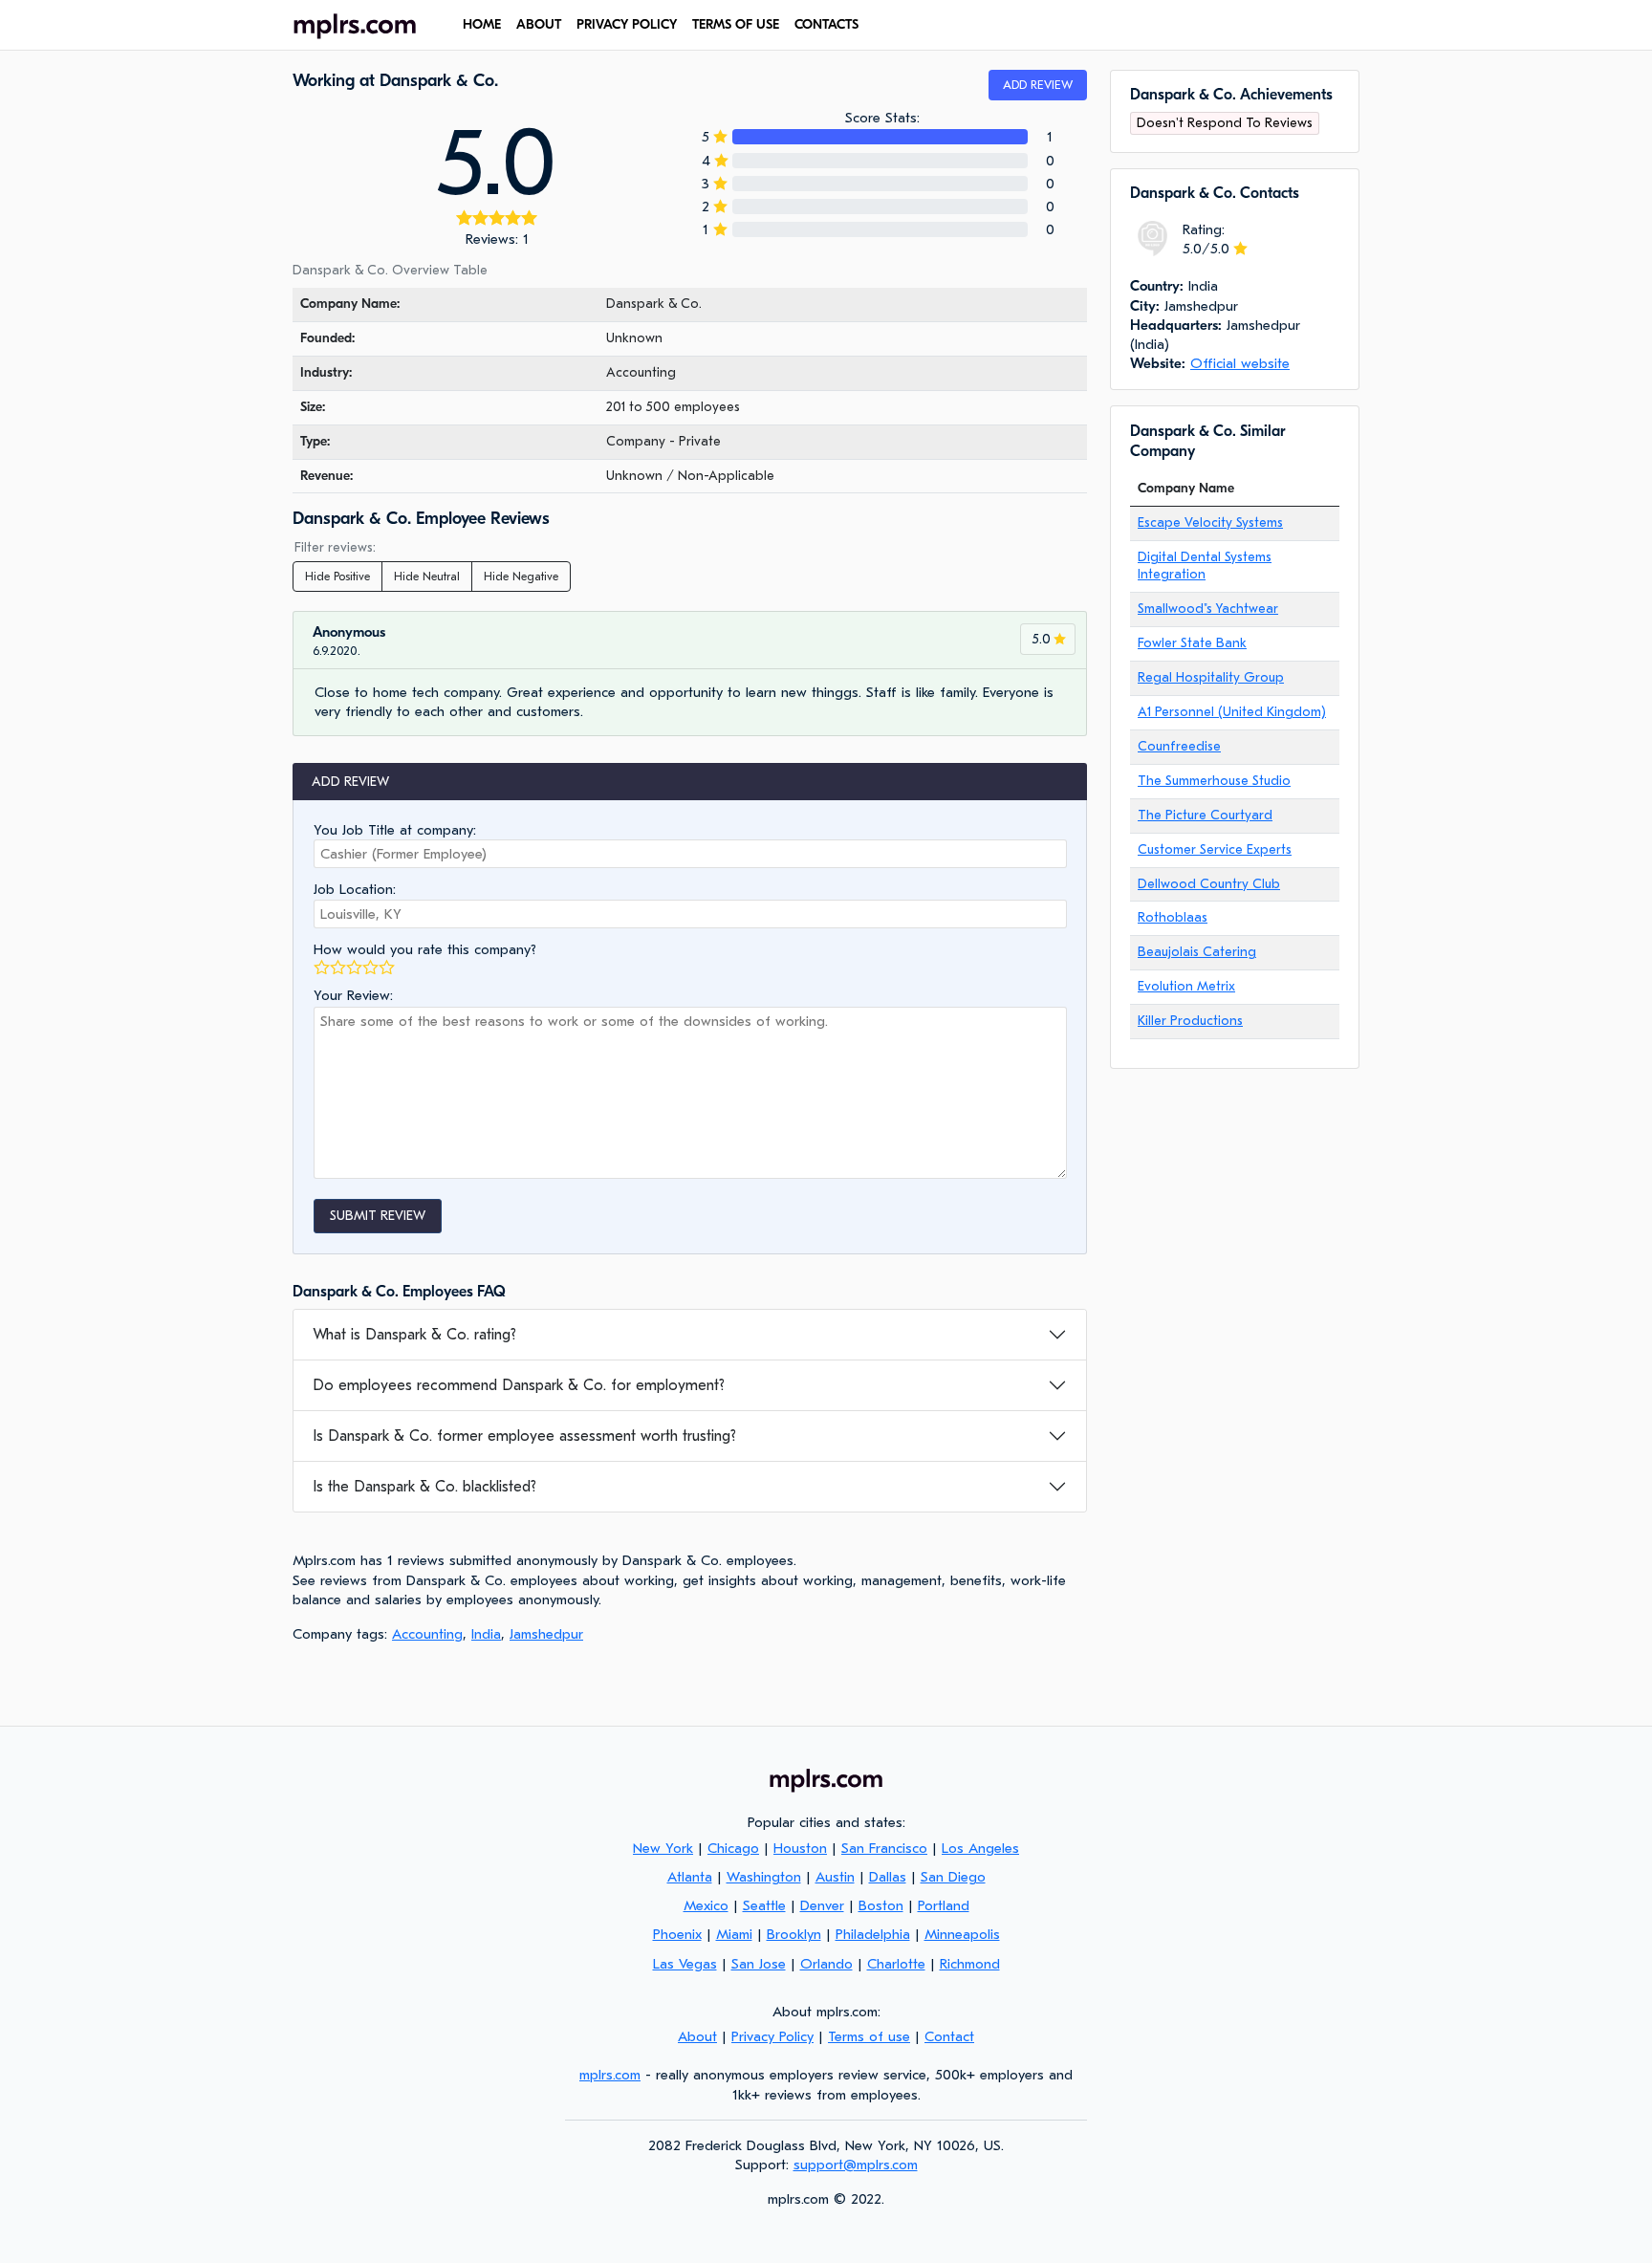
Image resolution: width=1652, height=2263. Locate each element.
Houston (800, 1848)
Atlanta (690, 1877)
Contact (949, 2036)
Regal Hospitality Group (1211, 677)
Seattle (764, 1905)
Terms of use (736, 24)
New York (663, 1848)
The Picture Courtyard (1205, 815)
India (486, 1634)
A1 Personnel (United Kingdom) (1232, 712)
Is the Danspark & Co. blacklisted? (424, 1487)
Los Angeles (980, 1848)
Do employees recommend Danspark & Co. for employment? (519, 1385)
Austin (835, 1877)
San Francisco (884, 1848)
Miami (734, 1934)
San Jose (759, 1964)
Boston (881, 1905)
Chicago (733, 1848)
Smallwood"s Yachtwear (1208, 609)
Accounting (427, 1634)
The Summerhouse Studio (1214, 781)
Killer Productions (1190, 1021)
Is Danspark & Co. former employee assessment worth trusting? (524, 1436)
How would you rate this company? (425, 949)
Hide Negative (521, 577)
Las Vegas (685, 1964)
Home (482, 24)
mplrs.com (610, 2075)
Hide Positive (337, 577)
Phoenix (677, 1934)
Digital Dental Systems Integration (1205, 566)
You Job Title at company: (395, 830)
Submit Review (378, 1216)
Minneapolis (962, 1934)
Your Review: (353, 995)
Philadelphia (873, 1934)
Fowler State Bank (1192, 643)
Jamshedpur (546, 1634)
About (539, 24)
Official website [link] (1240, 363)
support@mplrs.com (856, 2165)
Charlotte (896, 1964)
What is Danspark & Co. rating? (414, 1335)
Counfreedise (1179, 746)
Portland (944, 1905)
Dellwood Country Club (1209, 884)
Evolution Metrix (1186, 986)
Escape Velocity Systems (1210, 522)
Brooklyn (794, 1934)
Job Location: (355, 889)
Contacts (826, 24)
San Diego (953, 1877)
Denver (822, 1905)
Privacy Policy (627, 24)
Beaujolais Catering (1197, 952)
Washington (764, 1877)
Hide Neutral (427, 577)
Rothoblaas (1173, 917)
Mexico (706, 1905)
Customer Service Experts (1215, 849)
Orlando (826, 1964)
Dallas (888, 1877)
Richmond (970, 1964)
